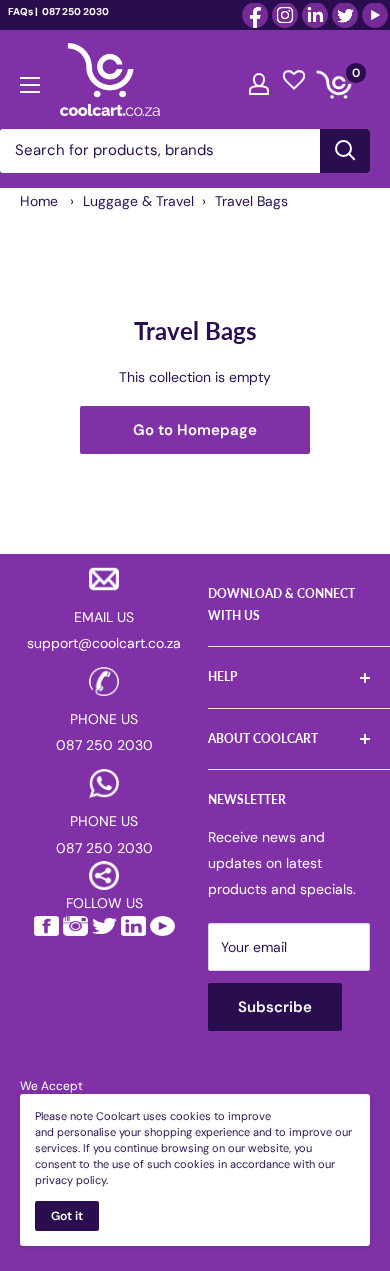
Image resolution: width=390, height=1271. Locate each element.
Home (39, 201)
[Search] (345, 151)
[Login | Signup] (259, 79)
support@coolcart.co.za (104, 643)
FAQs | (23, 11)
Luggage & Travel (138, 201)
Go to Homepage (195, 430)
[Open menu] (30, 80)
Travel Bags (251, 201)
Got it (67, 1216)
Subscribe (275, 1007)
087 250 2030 (74, 11)
